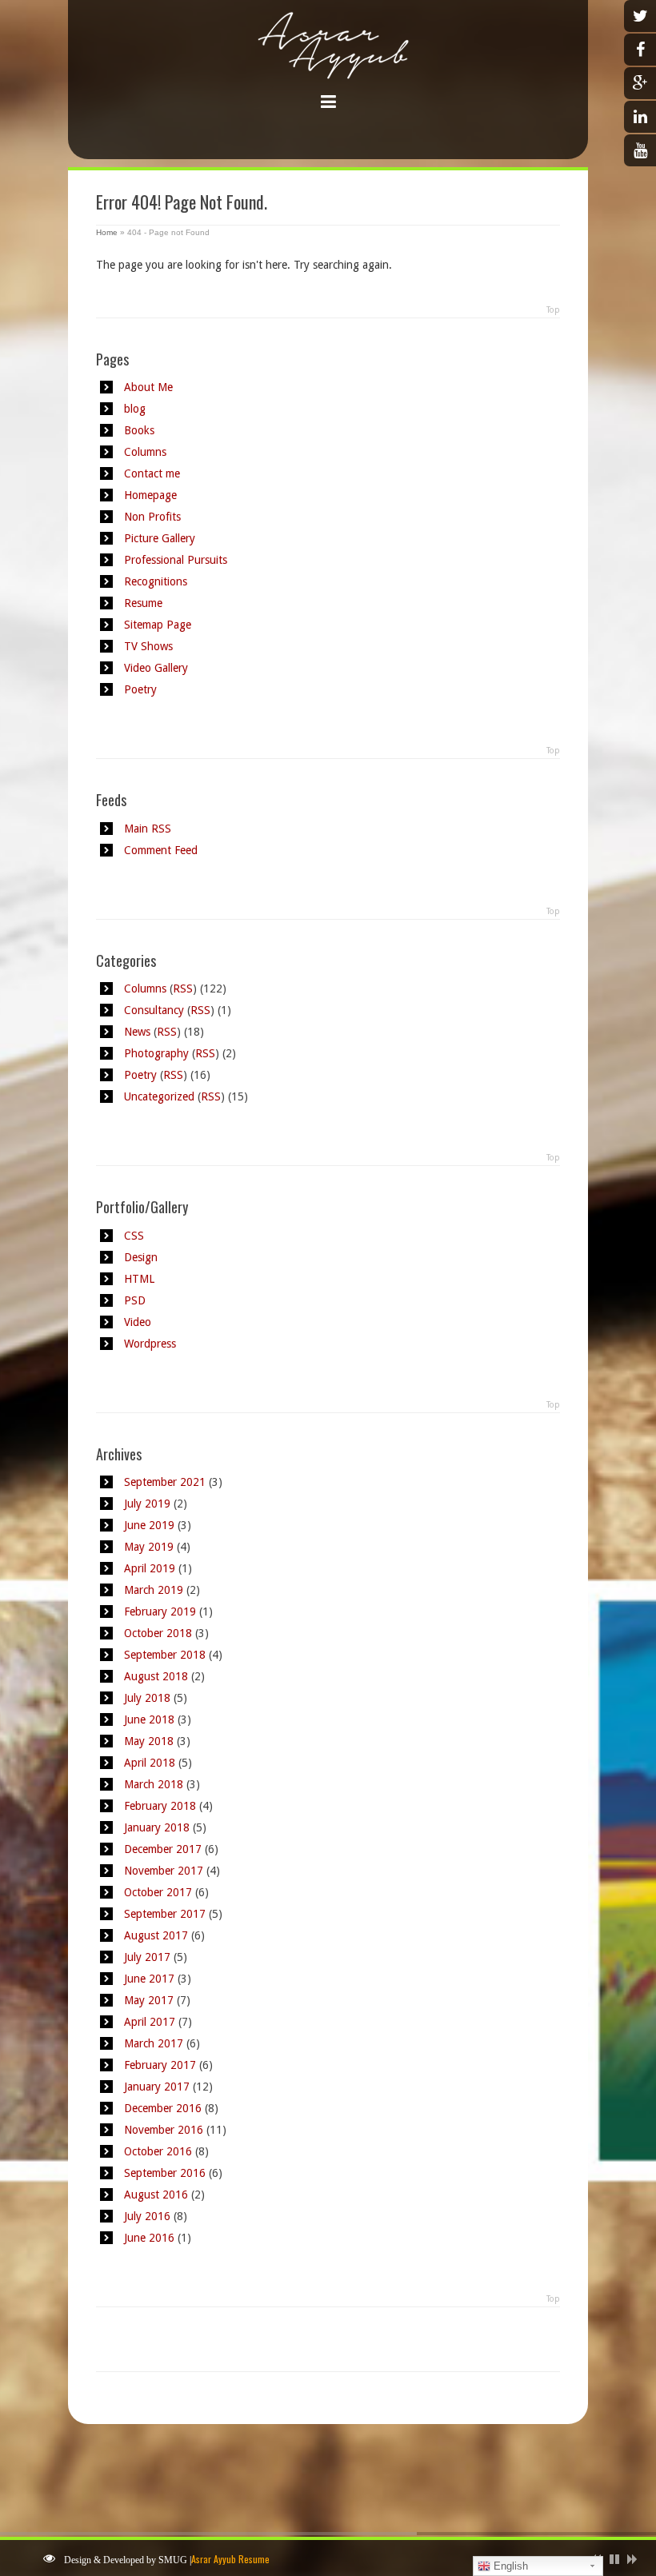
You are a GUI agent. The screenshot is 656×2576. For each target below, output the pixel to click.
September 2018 (165, 1655)
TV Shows (148, 646)
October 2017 (158, 1892)
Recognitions (156, 581)
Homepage (150, 495)
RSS (183, 988)
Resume (143, 603)
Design (141, 1257)
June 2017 (149, 1979)
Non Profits (152, 517)
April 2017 (150, 2022)
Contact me (152, 473)
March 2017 (154, 2043)
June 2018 (149, 1719)
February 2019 (160, 1611)
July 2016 (147, 2216)
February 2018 (160, 1806)
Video (138, 1322)
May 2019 (149, 1547)
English (509, 2566)
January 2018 (157, 1827)
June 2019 (149, 1525)
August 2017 (156, 1935)
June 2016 (149, 2238)
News (137, 1032)
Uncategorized (159, 1096)
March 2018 (154, 1784)
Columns (145, 452)
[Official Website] (328, 63)
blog (135, 409)
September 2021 (165, 1482)
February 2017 (160, 2065)
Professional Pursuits (176, 560)
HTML (139, 1279)
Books (139, 430)
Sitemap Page (158, 625)
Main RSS (148, 829)
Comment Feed (161, 850)
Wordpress (150, 1344)
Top (553, 310)
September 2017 (165, 1914)
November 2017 (164, 1871)
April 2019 (150, 1568)
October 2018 (158, 1633)
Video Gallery (156, 668)
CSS (134, 1236)
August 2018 (156, 1676)
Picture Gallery (160, 538)
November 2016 (164, 2130)
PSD (135, 1300)
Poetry (140, 689)
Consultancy (154, 1010)
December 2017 (163, 1849)
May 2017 (149, 2000)
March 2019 (154, 1590)
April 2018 (150, 1763)
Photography (156, 1053)
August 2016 (156, 2195)
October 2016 (158, 2151)
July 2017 (147, 1957)
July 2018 (147, 1698)
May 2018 (149, 1741)
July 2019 (147, 1504)
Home (107, 232)
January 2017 (157, 2087)
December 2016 (163, 2108)
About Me (148, 387)
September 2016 (165, 2173)
